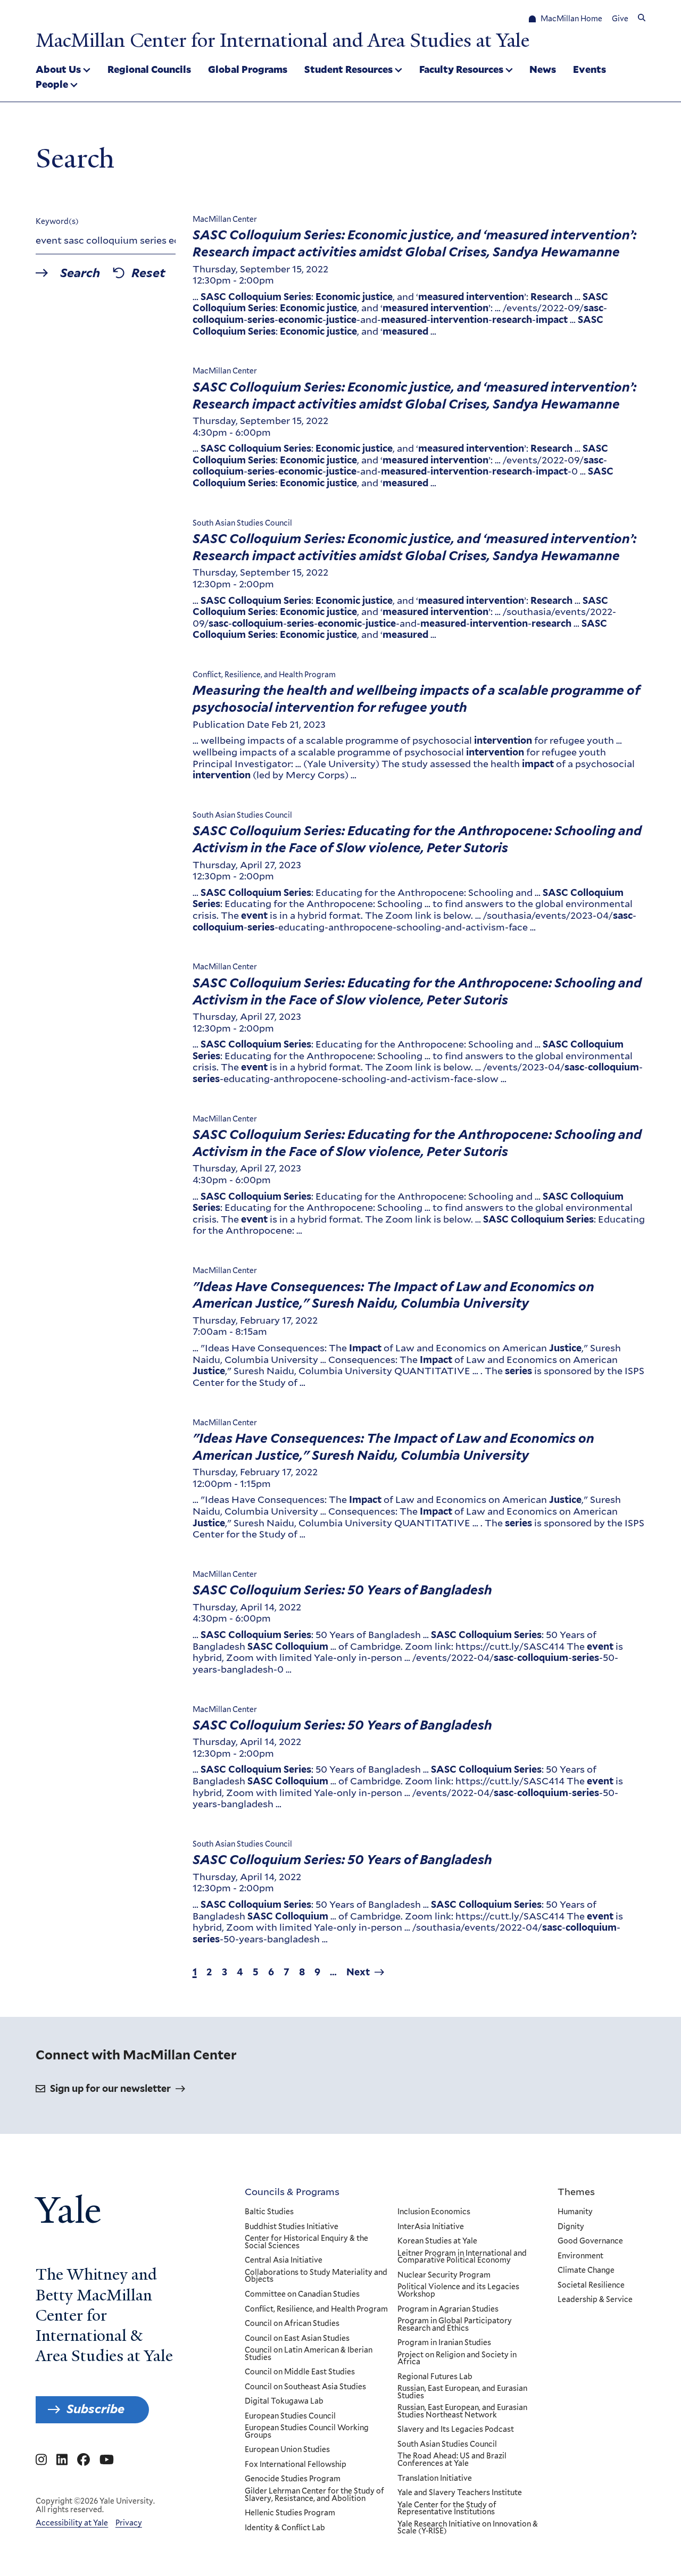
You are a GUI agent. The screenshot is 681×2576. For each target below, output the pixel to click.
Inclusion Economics (434, 2212)
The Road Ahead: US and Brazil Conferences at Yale (452, 2460)
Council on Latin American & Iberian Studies (309, 2354)
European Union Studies (287, 2450)
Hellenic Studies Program (290, 2513)
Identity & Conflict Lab (285, 2528)
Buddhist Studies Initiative (292, 2227)
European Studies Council (290, 2416)
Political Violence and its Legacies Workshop (458, 2291)
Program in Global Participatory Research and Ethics (455, 2325)
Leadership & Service (595, 2300)
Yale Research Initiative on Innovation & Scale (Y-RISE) (468, 2528)
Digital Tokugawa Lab (284, 2402)
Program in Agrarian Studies (448, 2309)
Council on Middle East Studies (300, 2372)
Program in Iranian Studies (444, 2343)
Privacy (129, 2523)
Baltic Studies (269, 2212)
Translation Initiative (435, 2479)
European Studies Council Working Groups (307, 2432)
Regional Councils (149, 69)
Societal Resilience (591, 2286)
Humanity (575, 2212)
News (543, 69)
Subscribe (95, 2409)
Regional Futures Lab (435, 2377)
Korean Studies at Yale (437, 2241)
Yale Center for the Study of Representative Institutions (447, 2509)
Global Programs (248, 69)
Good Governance (590, 2241)
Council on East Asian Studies (297, 2339)
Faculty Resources (461, 69)
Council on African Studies (292, 2324)
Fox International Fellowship (296, 2465)
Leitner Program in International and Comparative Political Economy (462, 2257)
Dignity (571, 2227)
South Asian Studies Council (447, 2445)
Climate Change (586, 2271)
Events (589, 69)
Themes (576, 2191)
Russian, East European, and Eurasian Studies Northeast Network (462, 2411)
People (52, 84)
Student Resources (348, 69)
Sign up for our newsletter (110, 2088)
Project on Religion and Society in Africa (457, 2359)
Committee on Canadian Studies (302, 2295)
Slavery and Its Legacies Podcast (456, 2430)
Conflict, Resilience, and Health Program (316, 2309)
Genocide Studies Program (293, 2479)
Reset (148, 273)
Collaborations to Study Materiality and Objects (316, 2276)
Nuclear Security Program (444, 2275)
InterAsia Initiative (431, 2227)
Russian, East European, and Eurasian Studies (462, 2392)
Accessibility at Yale (72, 2523)
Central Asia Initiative (284, 2261)
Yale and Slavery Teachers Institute (460, 2493)
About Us (58, 69)
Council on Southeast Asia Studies (305, 2387)
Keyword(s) (57, 221)
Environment (580, 2256)
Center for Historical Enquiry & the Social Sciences (306, 2242)
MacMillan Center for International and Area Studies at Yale (283, 40)
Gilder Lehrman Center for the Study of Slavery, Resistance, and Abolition (314, 2495)
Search (80, 273)
